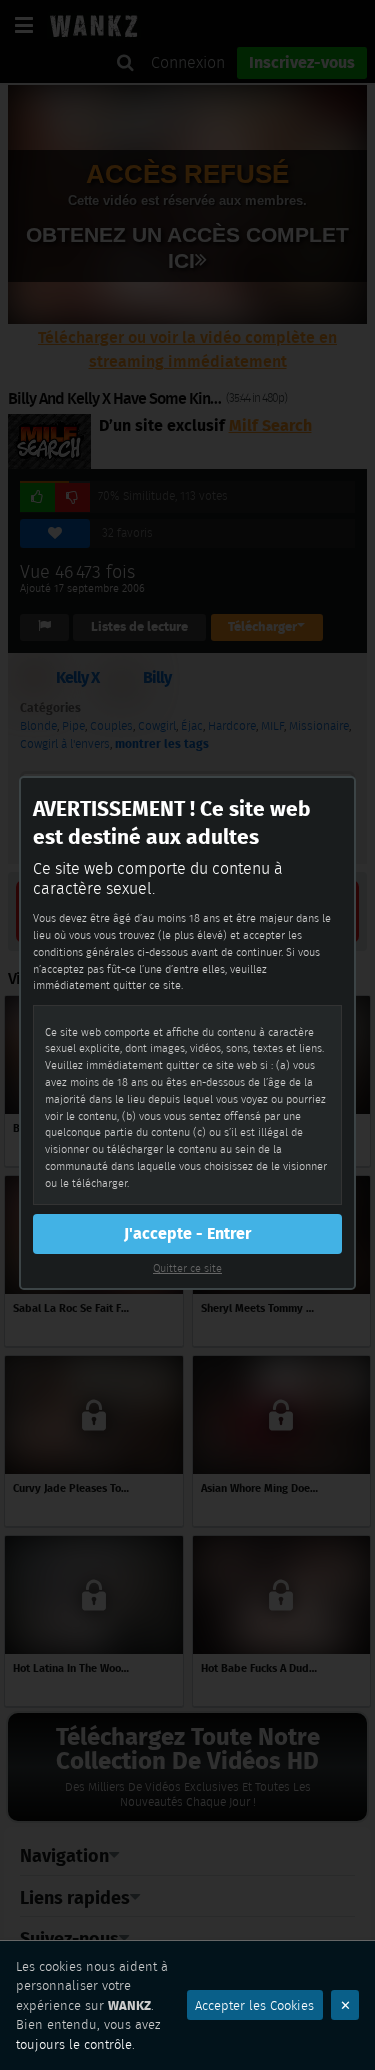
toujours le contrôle (74, 2044)
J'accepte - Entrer (187, 1233)
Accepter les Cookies (254, 2005)
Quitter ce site (187, 1268)
